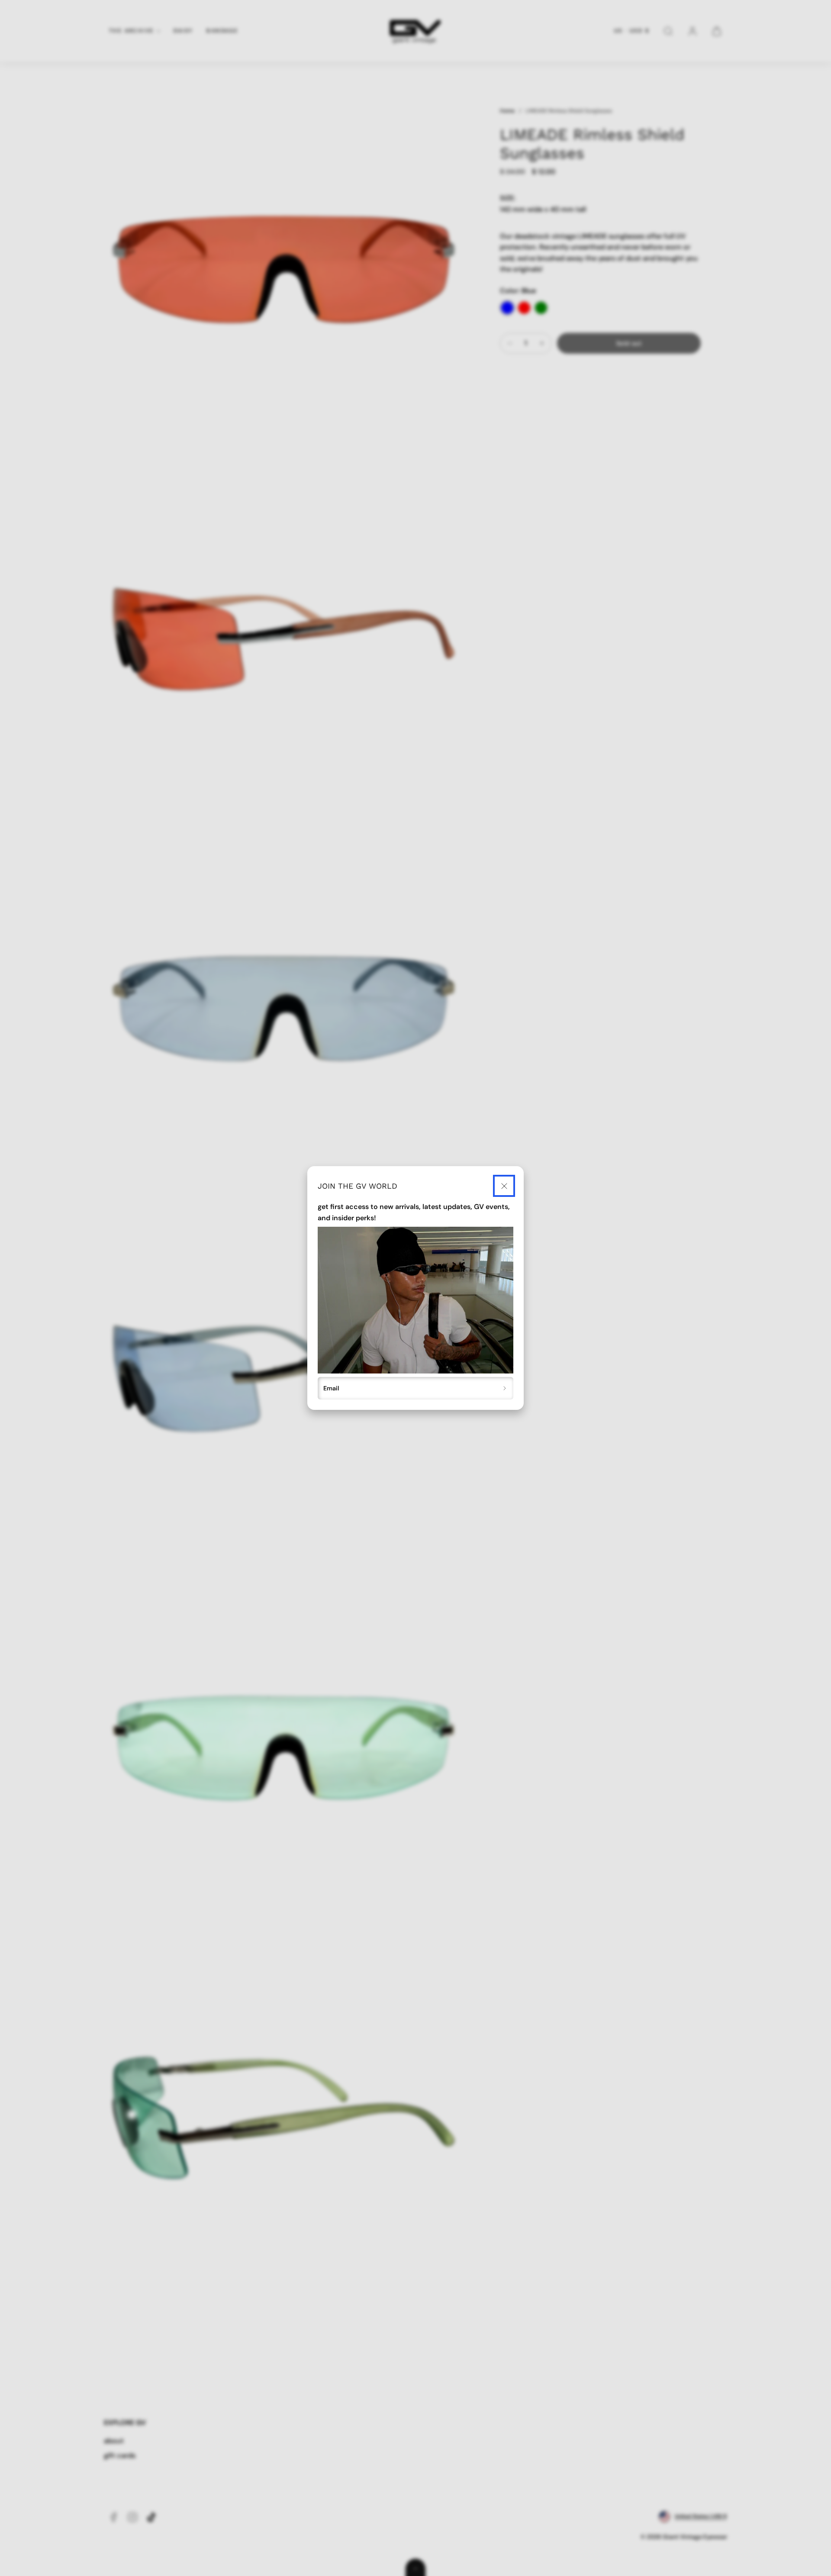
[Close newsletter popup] (504, 1186)
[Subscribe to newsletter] (505, 1388)
